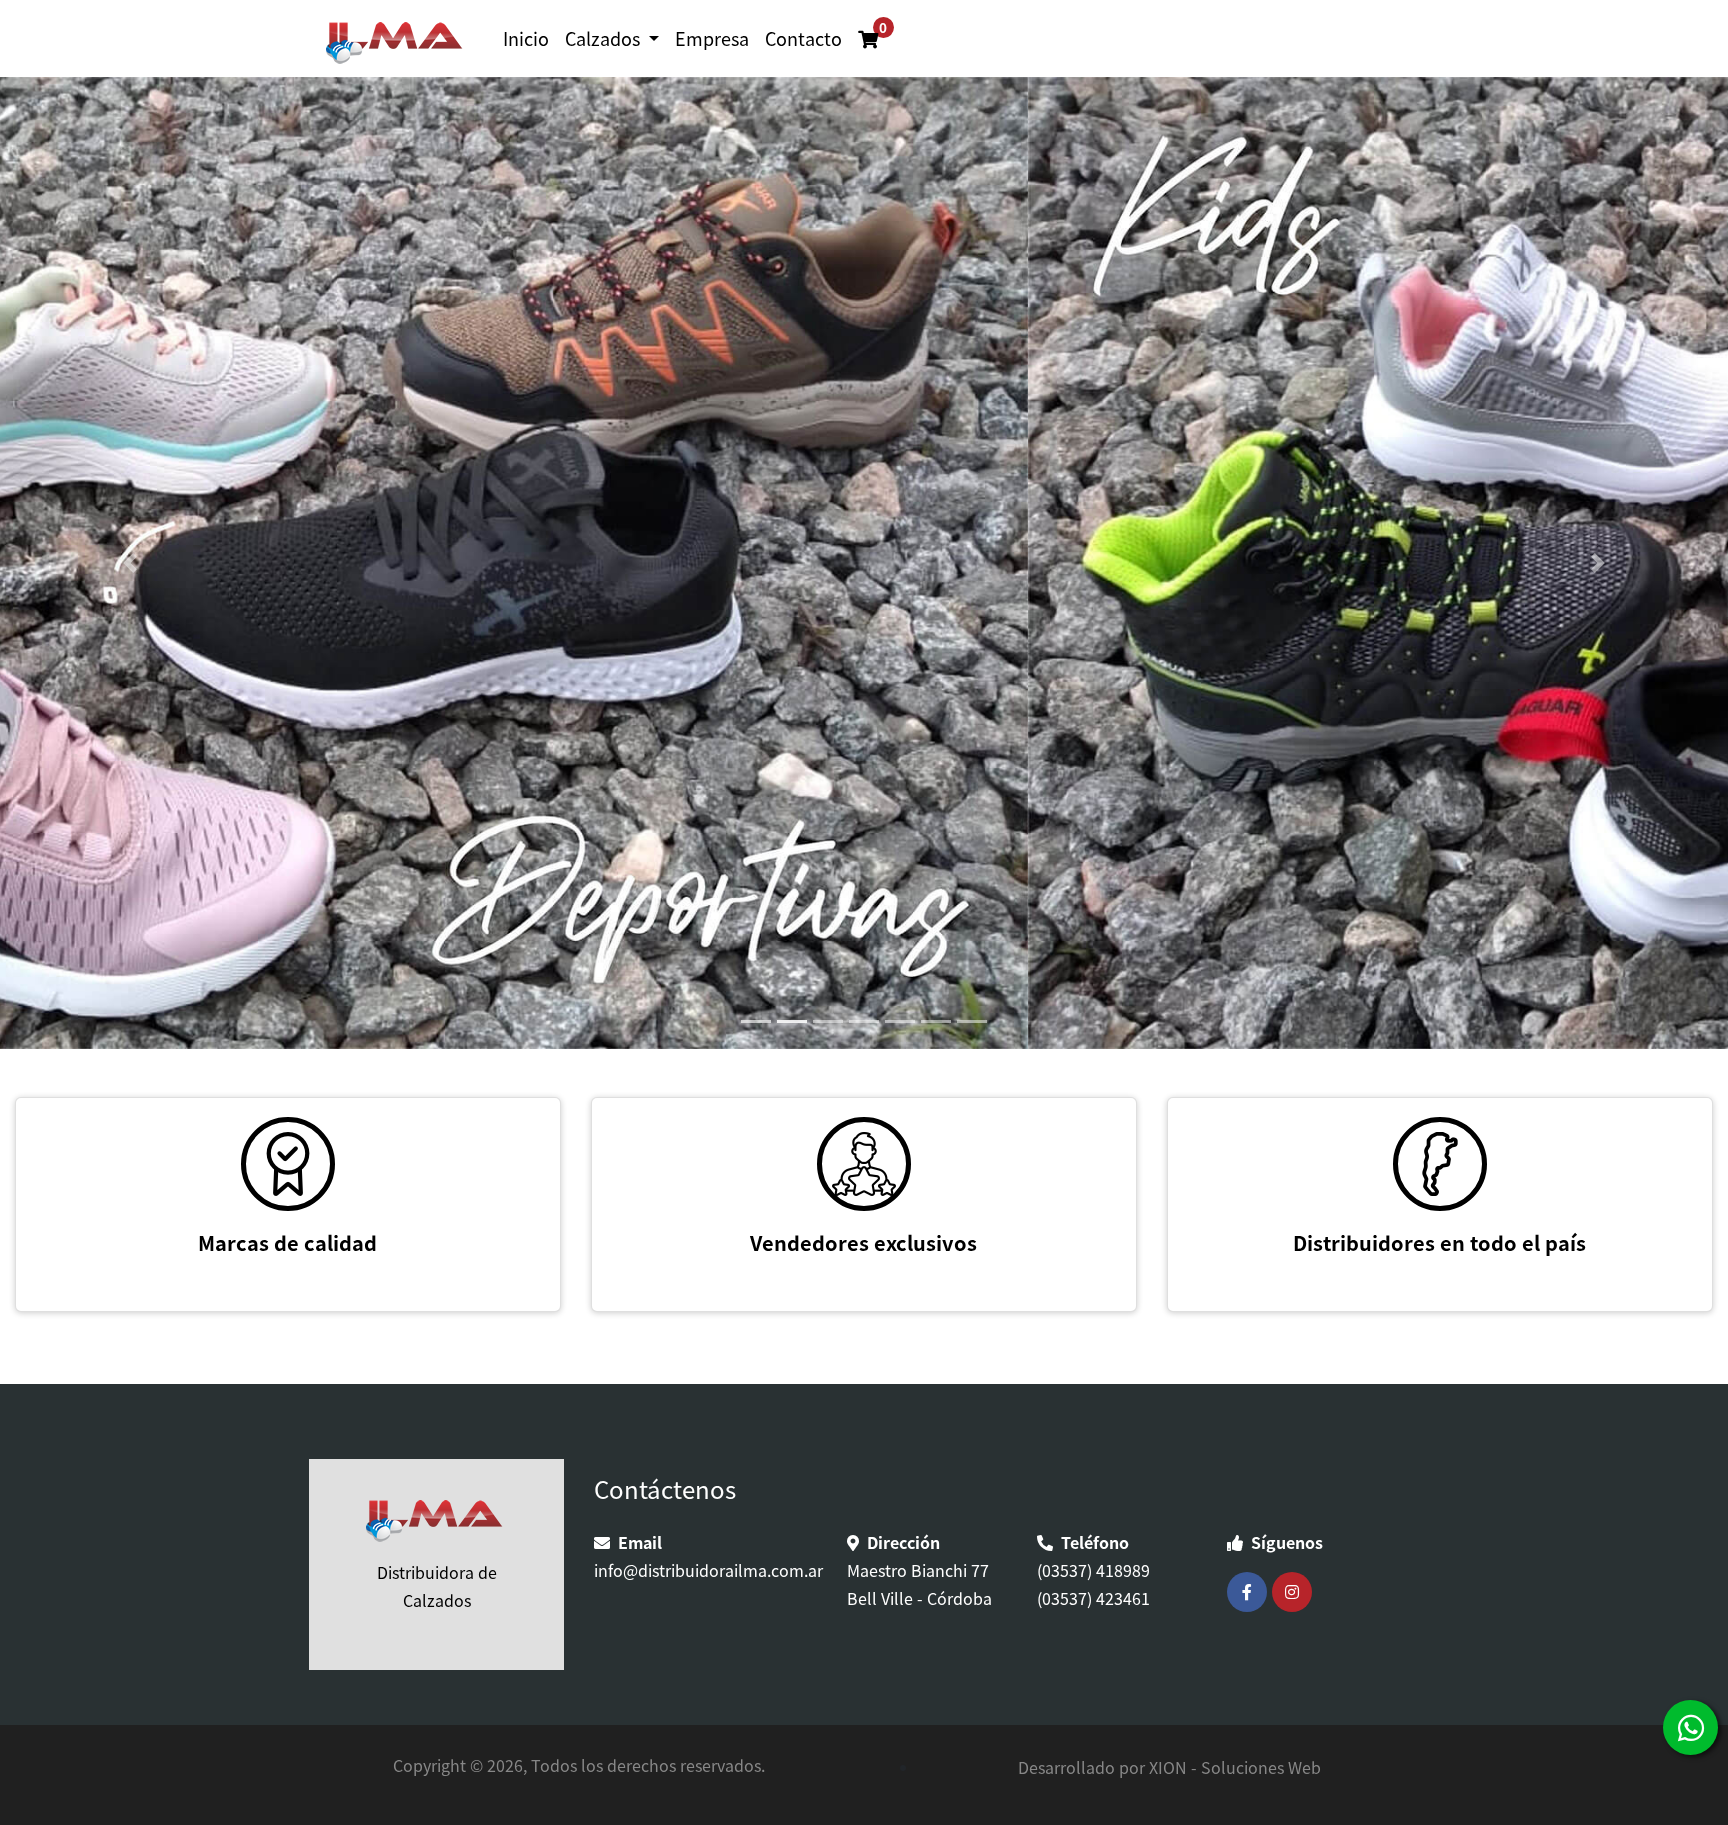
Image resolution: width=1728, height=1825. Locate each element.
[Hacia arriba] (1695, 1791)
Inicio (526, 38)
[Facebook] (1249, 1592)
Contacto (803, 38)
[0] (858, 25)
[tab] (756, 1021)
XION (1168, 1767)
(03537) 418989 (1093, 1570)
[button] (129, 563)
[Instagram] (1294, 1592)
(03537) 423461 (1093, 1598)
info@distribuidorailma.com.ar (708, 1570)
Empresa (712, 38)
